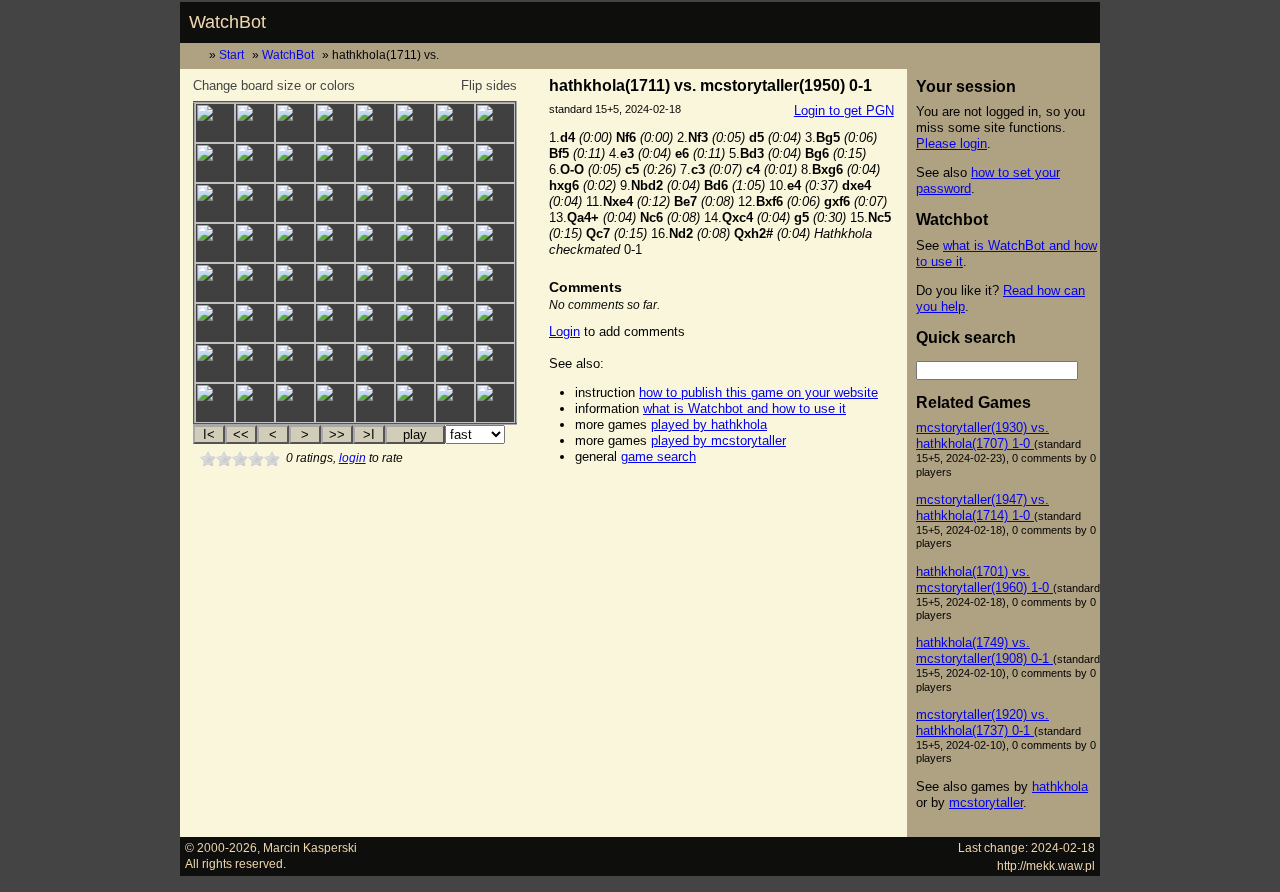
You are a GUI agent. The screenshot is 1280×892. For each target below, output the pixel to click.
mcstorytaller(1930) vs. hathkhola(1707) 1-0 (982, 435)
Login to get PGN (844, 110)
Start (231, 54)
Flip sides (489, 85)
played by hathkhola (709, 424)
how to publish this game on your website (758, 392)
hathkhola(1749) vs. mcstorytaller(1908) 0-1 (984, 650)
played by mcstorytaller (718, 440)
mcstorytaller (986, 802)
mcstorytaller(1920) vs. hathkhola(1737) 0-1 (982, 722)
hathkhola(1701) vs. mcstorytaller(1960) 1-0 (984, 579)
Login (564, 331)
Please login (951, 143)
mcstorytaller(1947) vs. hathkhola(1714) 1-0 (982, 507)
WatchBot (227, 22)
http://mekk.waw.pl (1046, 865)
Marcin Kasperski (310, 847)
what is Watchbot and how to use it (744, 408)
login (352, 458)
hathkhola (1060, 786)
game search (658, 456)
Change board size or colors (274, 85)
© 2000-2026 (221, 847)
